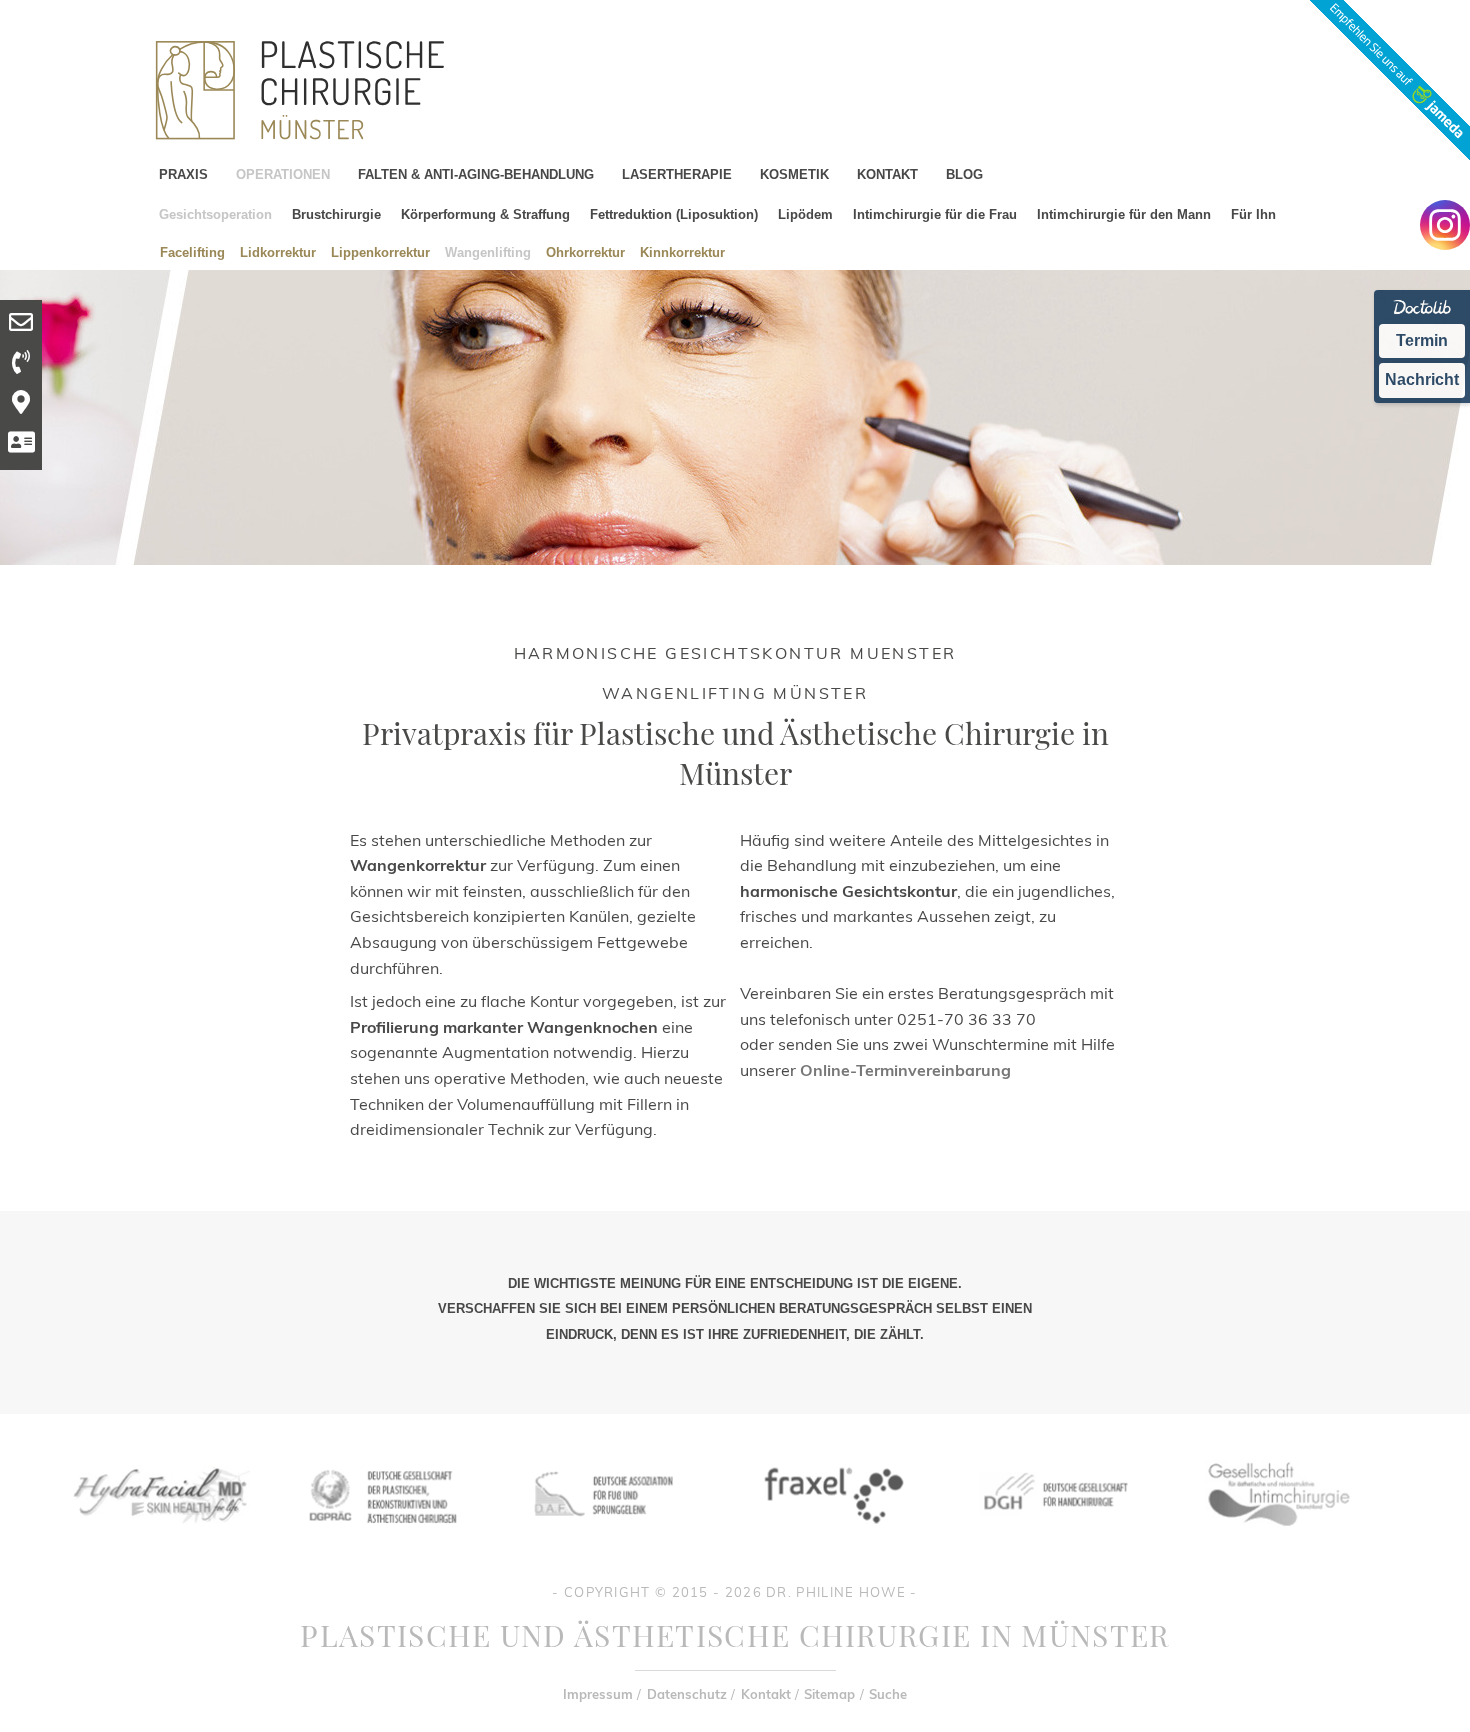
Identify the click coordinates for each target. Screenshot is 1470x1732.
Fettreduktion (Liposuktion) (674, 214)
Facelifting (192, 251)
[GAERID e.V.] (1278, 1539)
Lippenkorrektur (380, 251)
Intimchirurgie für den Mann (1124, 214)
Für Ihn (1253, 214)
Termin (1422, 340)
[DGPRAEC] (382, 1539)
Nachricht (1422, 379)
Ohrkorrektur (585, 251)
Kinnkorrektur (682, 251)
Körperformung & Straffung (485, 214)
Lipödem (805, 214)
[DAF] (606, 1539)
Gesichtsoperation (215, 214)
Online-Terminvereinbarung (905, 1070)
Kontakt (766, 1694)
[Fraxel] (830, 1539)
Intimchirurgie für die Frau (935, 214)
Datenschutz (687, 1694)
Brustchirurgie (336, 214)
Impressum (598, 1694)
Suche (888, 1694)
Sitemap (829, 1694)
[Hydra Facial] (158, 1539)
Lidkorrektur (278, 251)
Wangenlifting (488, 251)
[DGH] (1054, 1539)
